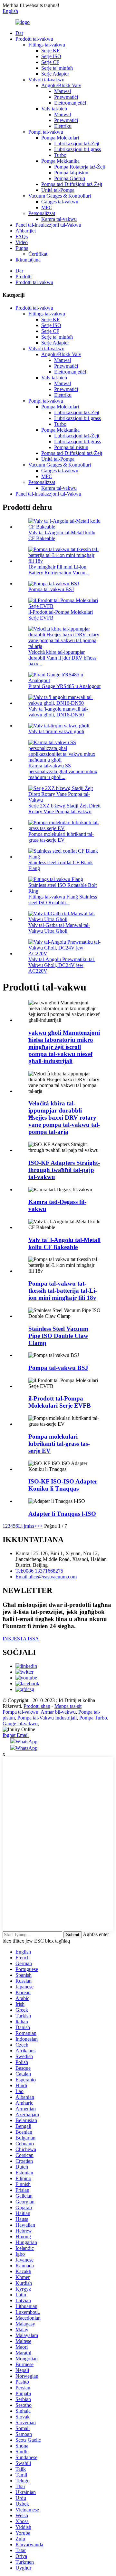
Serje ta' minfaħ (57, 68)
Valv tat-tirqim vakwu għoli (56, 731)
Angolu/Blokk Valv (61, 85)
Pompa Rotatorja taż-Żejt (80, 167)
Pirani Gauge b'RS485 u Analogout (64, 686)
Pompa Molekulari (60, 138)
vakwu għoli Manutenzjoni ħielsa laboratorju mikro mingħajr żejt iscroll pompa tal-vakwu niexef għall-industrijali (64, 1047)
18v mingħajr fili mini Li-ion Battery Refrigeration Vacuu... (59, 570)
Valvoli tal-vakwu (46, 80)
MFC (47, 207)
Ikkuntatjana (28, 260)
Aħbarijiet (26, 231)
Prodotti (24, 277)
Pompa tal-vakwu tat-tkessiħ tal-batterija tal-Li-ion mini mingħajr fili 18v (63, 1291)
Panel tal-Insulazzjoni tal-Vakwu (48, 225)
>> (40, 1526)
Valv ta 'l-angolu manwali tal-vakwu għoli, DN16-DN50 (58, 712)
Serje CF (50, 62)
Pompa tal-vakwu (20, 1712)
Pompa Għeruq (70, 178)
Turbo (60, 155)
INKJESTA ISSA (21, 1639)
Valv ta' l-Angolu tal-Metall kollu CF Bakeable (64, 1243)
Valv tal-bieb (54, 109)
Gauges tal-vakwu (60, 202)
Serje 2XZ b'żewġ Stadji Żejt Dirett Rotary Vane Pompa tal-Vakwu (64, 809)
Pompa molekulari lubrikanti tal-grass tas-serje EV (61, 837)
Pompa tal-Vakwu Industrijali (47, 1718)
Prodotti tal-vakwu (34, 39)
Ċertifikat (38, 254)
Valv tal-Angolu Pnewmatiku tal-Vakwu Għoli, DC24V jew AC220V (62, 965)
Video (22, 242)
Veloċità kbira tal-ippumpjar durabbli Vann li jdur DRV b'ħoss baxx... (62, 658)
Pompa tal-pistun (71, 173)
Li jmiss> (28, 1526)
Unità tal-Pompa (58, 190)
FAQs (22, 236)
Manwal (63, 91)
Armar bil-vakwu (58, 1712)
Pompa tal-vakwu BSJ (51, 589)
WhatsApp (26, 1742)
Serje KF (50, 51)
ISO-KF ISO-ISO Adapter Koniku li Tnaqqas (63, 1485)
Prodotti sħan (37, 1706)
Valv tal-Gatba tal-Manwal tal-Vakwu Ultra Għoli (59, 928)
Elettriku (63, 126)
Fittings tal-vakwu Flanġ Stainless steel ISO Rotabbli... (63, 900)
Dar (19, 33)
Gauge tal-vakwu (20, 1724)
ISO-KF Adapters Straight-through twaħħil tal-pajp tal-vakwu (64, 1170)
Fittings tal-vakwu (47, 45)
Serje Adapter (55, 74)
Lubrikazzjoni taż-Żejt (77, 144)
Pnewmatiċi (66, 97)
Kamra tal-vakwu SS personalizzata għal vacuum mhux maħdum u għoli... (63, 771)
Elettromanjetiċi (70, 103)
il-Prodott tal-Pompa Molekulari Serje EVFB (60, 1402)
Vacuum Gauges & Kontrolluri (60, 196)
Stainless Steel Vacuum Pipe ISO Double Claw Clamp (58, 1336)
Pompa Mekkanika (60, 161)
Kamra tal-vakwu (59, 219)
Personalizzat (42, 213)
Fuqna (22, 248)
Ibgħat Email (16, 1735)
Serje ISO (51, 56)
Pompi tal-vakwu (46, 132)
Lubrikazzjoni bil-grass (77, 149)
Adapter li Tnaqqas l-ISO (62, 1514)
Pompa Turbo (93, 1718)
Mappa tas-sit (68, 1706)
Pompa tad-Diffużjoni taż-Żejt (72, 184)
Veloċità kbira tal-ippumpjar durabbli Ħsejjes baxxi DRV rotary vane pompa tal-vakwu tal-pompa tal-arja (64, 1118)
